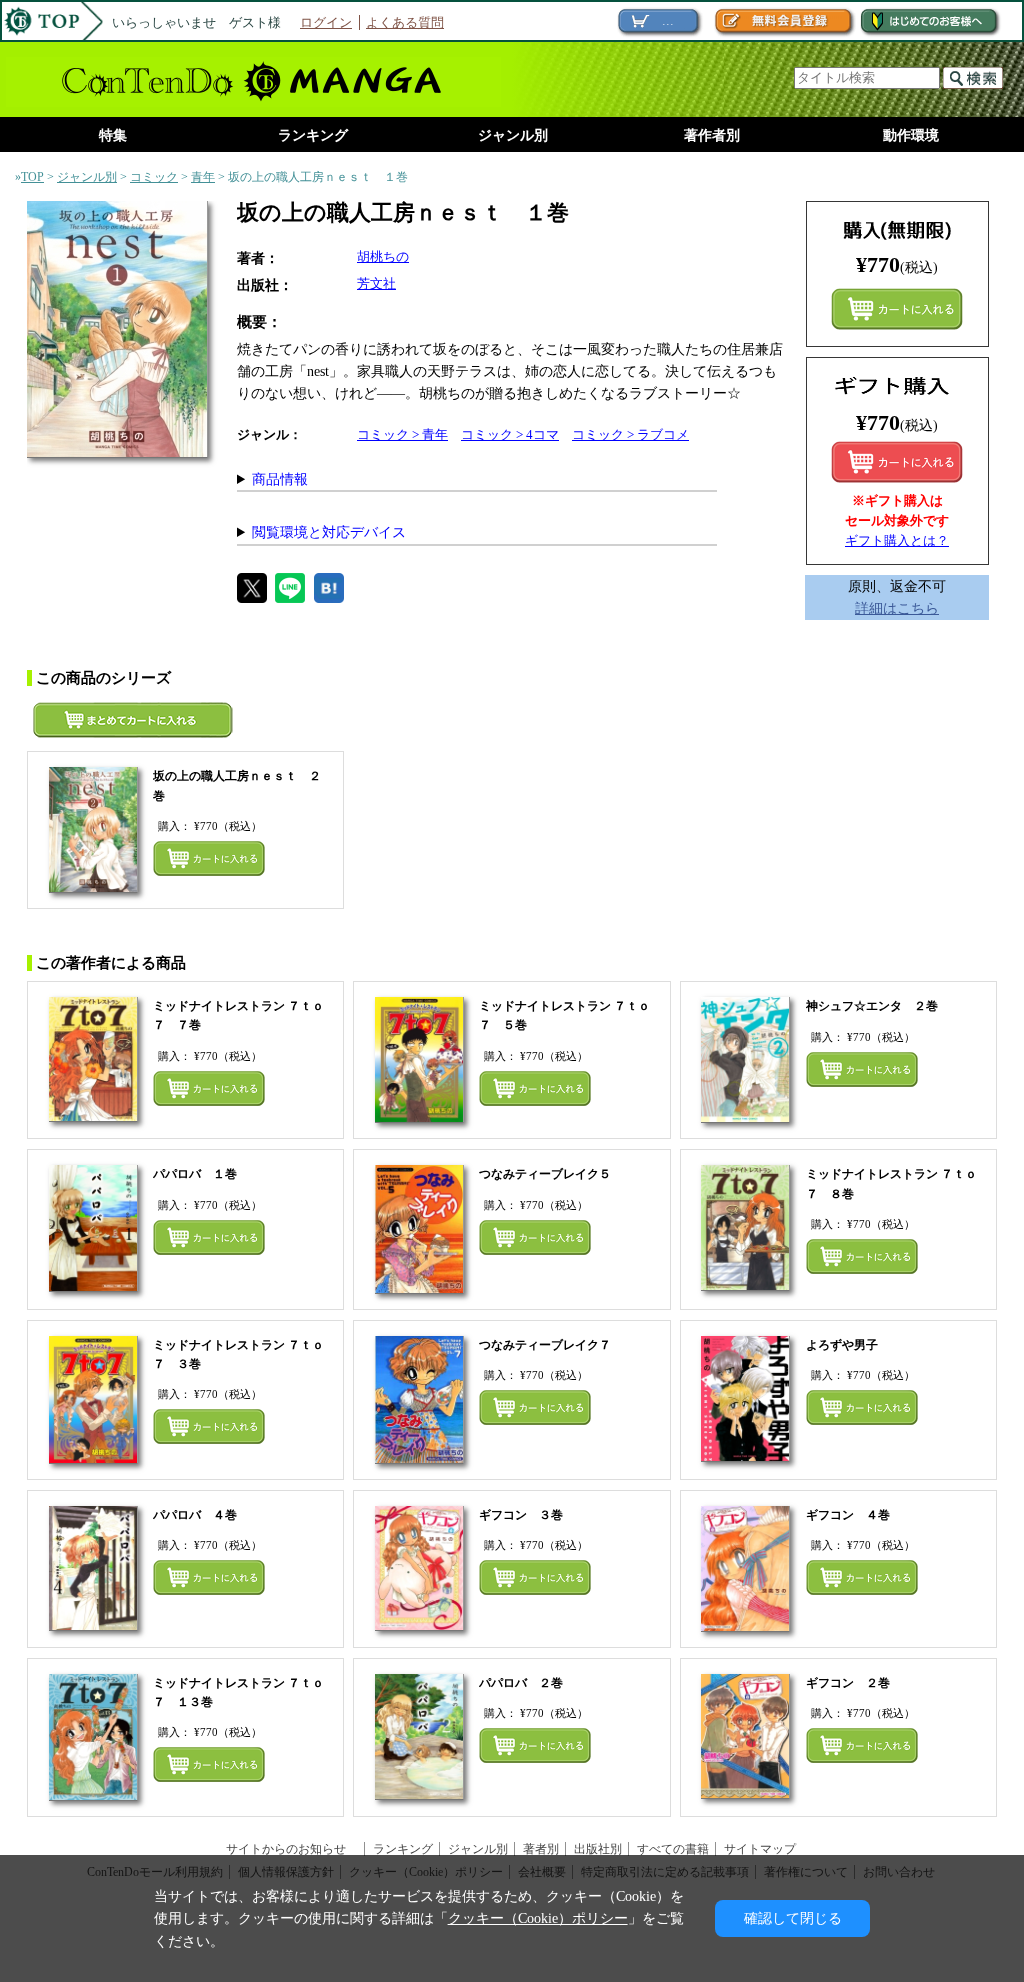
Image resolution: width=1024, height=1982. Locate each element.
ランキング (313, 135)
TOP (32, 177)
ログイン (326, 22)
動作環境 (911, 135)
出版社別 (598, 1849)
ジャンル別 (513, 135)
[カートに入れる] (897, 462)
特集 (113, 135)
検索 (973, 78)
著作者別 (712, 135)
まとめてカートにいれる (897, 309)
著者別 (541, 1849)
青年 (203, 177)
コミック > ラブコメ (630, 434)
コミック (154, 177)
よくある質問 (405, 22)
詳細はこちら (897, 608)
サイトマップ (760, 1849)
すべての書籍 (673, 1849)
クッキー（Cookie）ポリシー (538, 1918)
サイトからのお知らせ (292, 1849)
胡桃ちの (383, 256)
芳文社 (376, 283)
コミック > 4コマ (510, 434)
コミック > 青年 (402, 434)
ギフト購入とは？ (897, 540)
